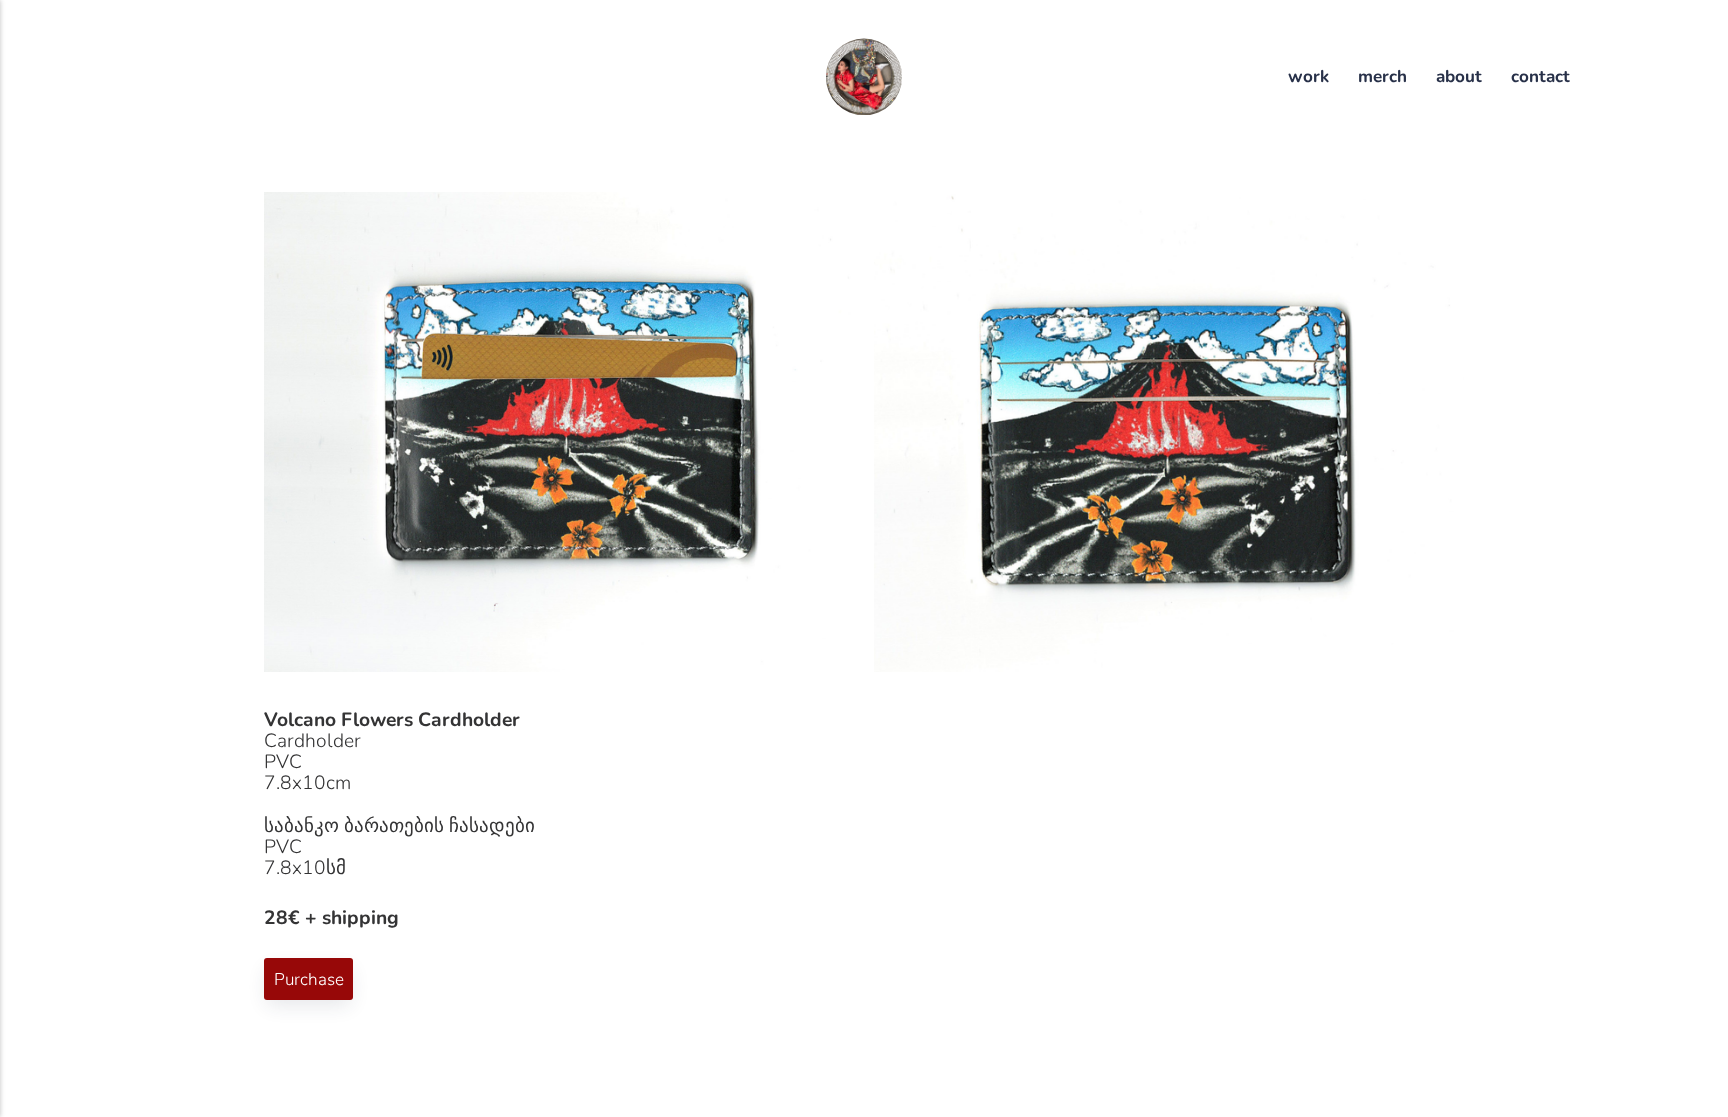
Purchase (309, 978)
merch (1382, 76)
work (1308, 76)
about (1459, 76)
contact (1540, 76)
